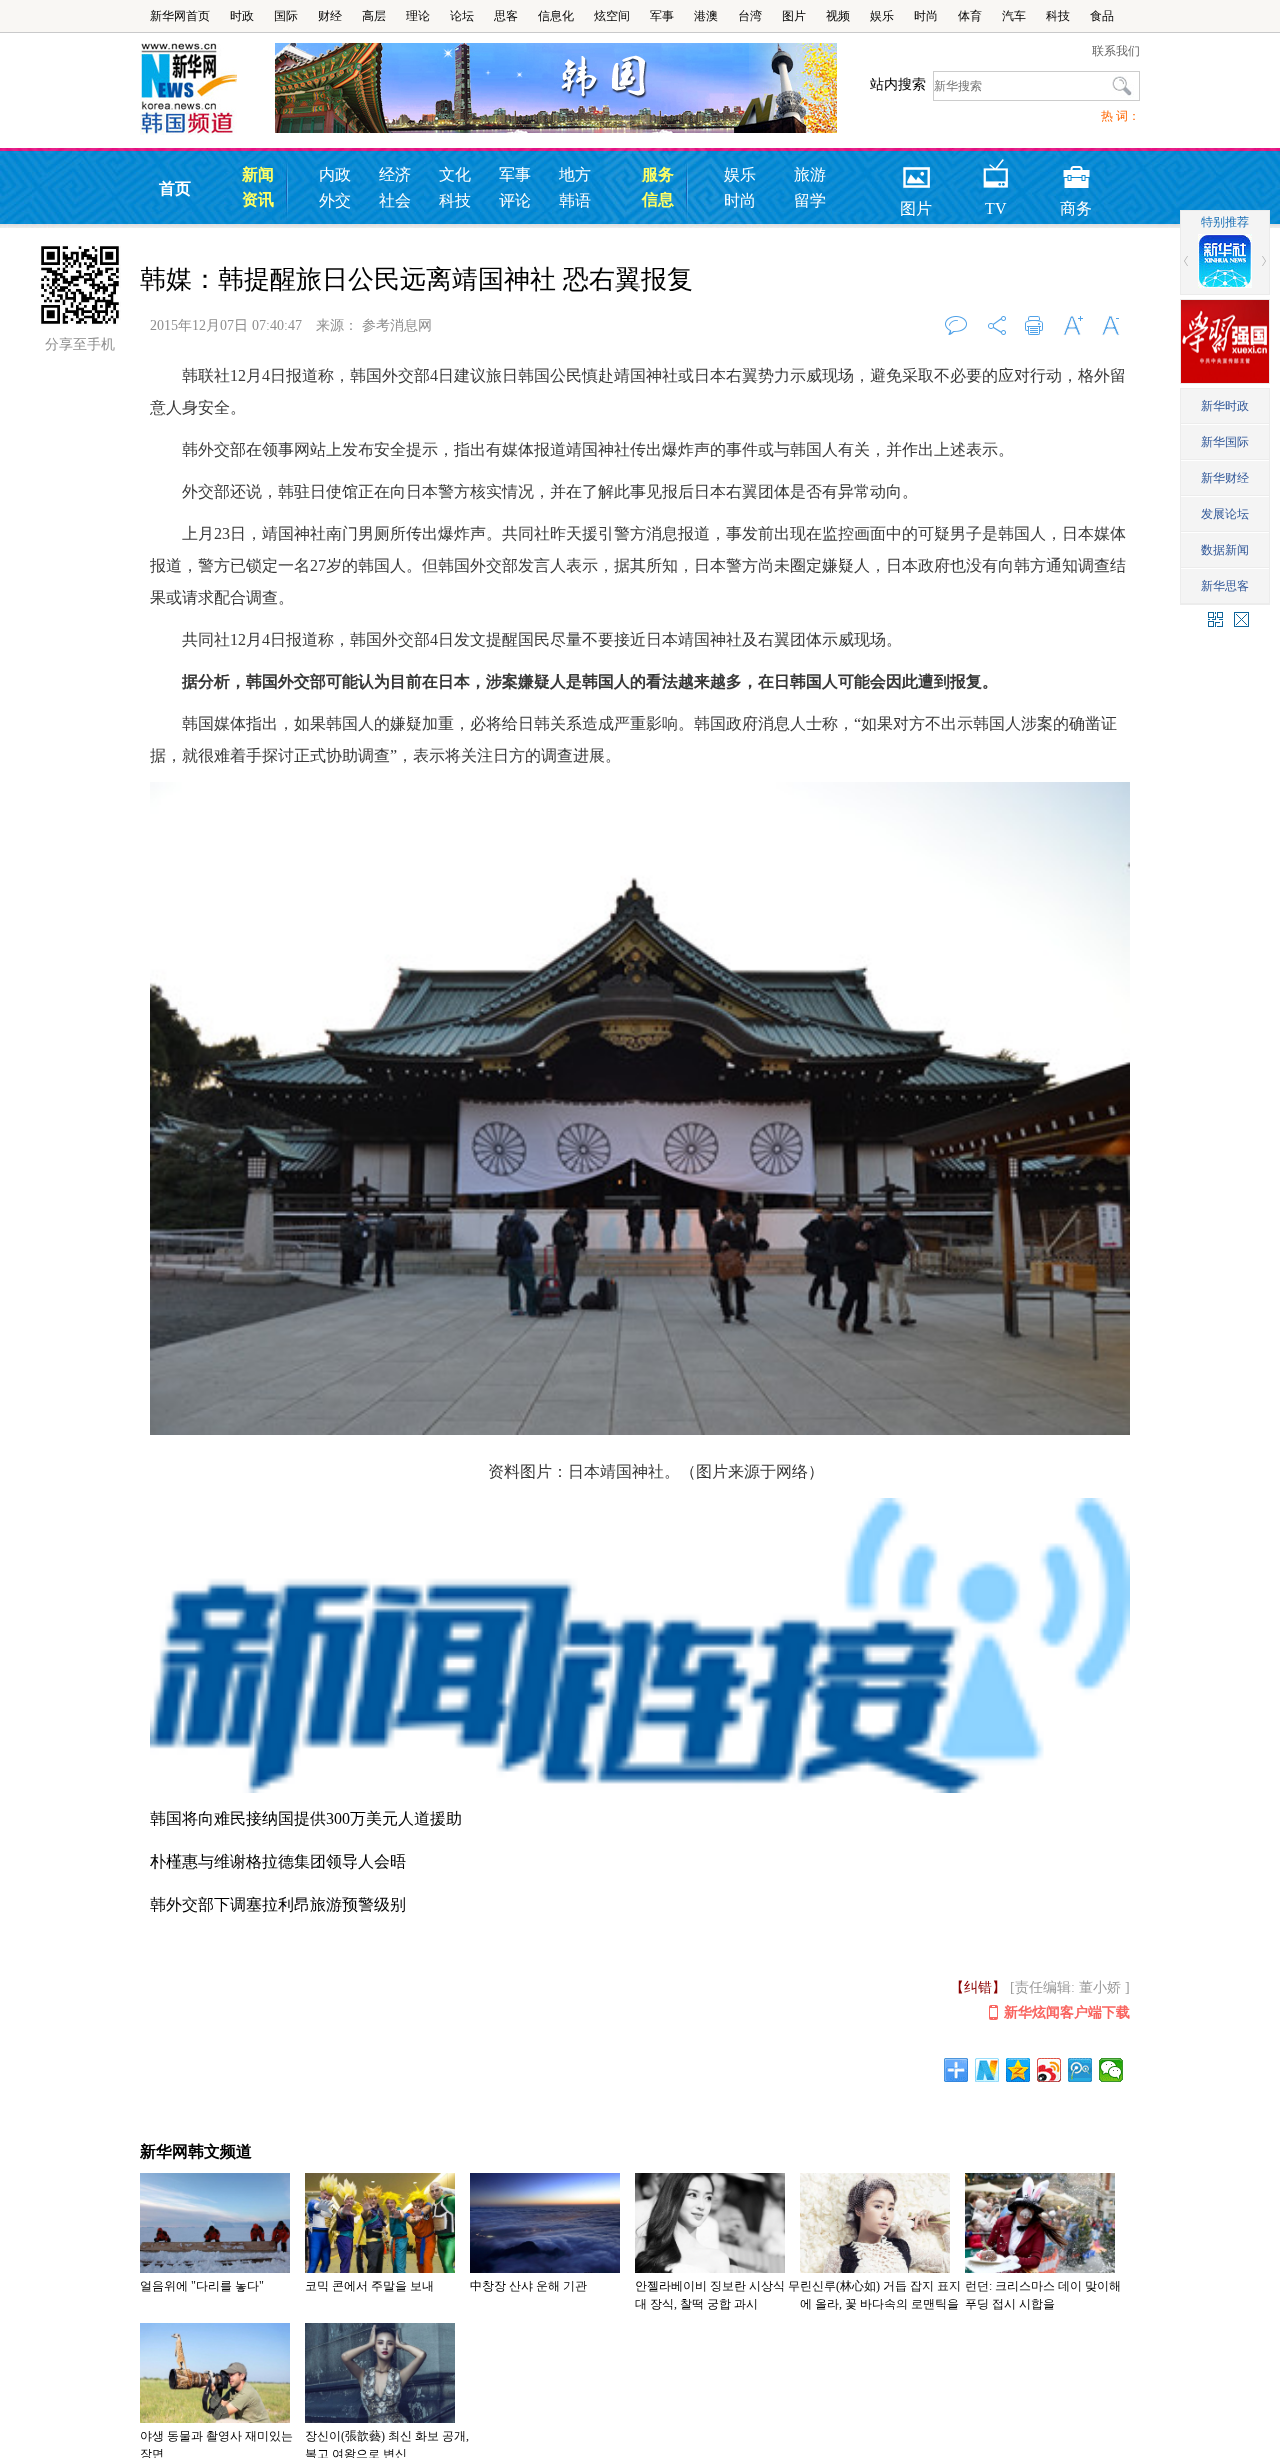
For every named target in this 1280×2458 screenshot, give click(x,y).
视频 (838, 16)
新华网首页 (180, 16)
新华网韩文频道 (196, 2151)
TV (996, 170)
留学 (810, 200)
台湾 (750, 16)
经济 (395, 174)
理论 (418, 16)
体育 (970, 16)
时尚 (926, 16)
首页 (175, 188)
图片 (794, 16)
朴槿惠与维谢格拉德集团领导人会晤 (278, 1861)
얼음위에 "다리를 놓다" (202, 2286)
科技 (1058, 16)
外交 (335, 200)
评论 (515, 200)
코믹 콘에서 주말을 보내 (369, 2286)
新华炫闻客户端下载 (1067, 2012)
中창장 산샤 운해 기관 (528, 2286)
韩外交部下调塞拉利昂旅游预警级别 (278, 1904)
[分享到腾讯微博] (1080, 2070)
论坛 (462, 16)
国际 (286, 16)
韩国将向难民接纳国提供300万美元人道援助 (306, 1818)
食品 (1102, 16)
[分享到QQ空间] (1018, 2070)
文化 (455, 174)
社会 (395, 200)
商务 (1076, 170)
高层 (374, 16)
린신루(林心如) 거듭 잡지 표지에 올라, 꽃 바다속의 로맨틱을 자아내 (880, 2304)
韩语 (575, 200)
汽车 (1014, 16)
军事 (662, 16)
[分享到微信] (1111, 2070)
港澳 (706, 16)
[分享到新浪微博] (1049, 2070)
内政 (335, 174)
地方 (575, 174)
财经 (330, 16)
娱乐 (882, 16)
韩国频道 (207, 89)
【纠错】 (978, 1987)
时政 (242, 16)
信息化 (556, 16)
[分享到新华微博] (987, 2070)
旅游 (810, 174)
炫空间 (612, 16)
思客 (506, 16)
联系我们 (1116, 51)
